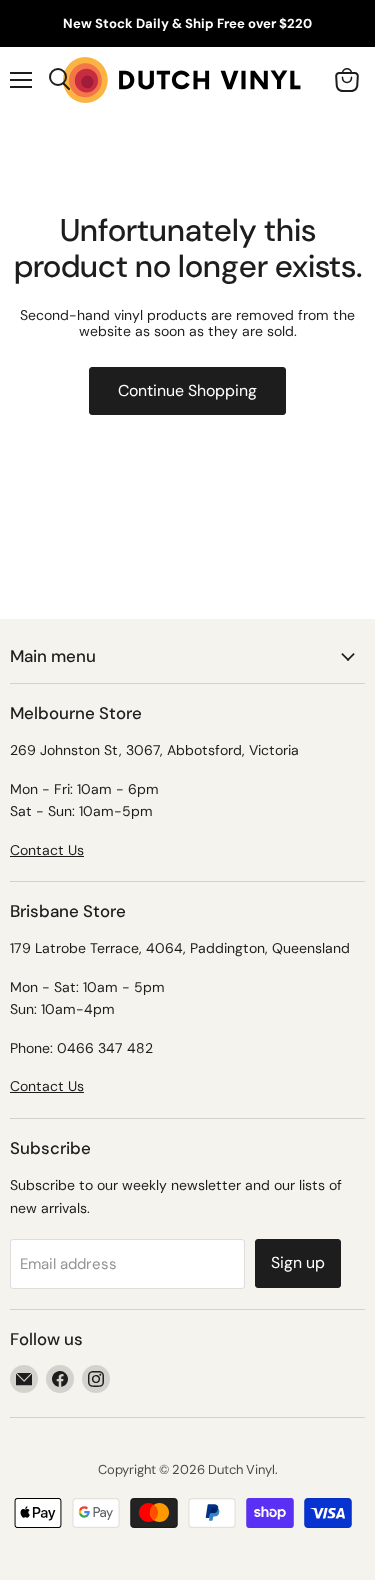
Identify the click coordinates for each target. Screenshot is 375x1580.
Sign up (298, 1262)
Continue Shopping (187, 390)
